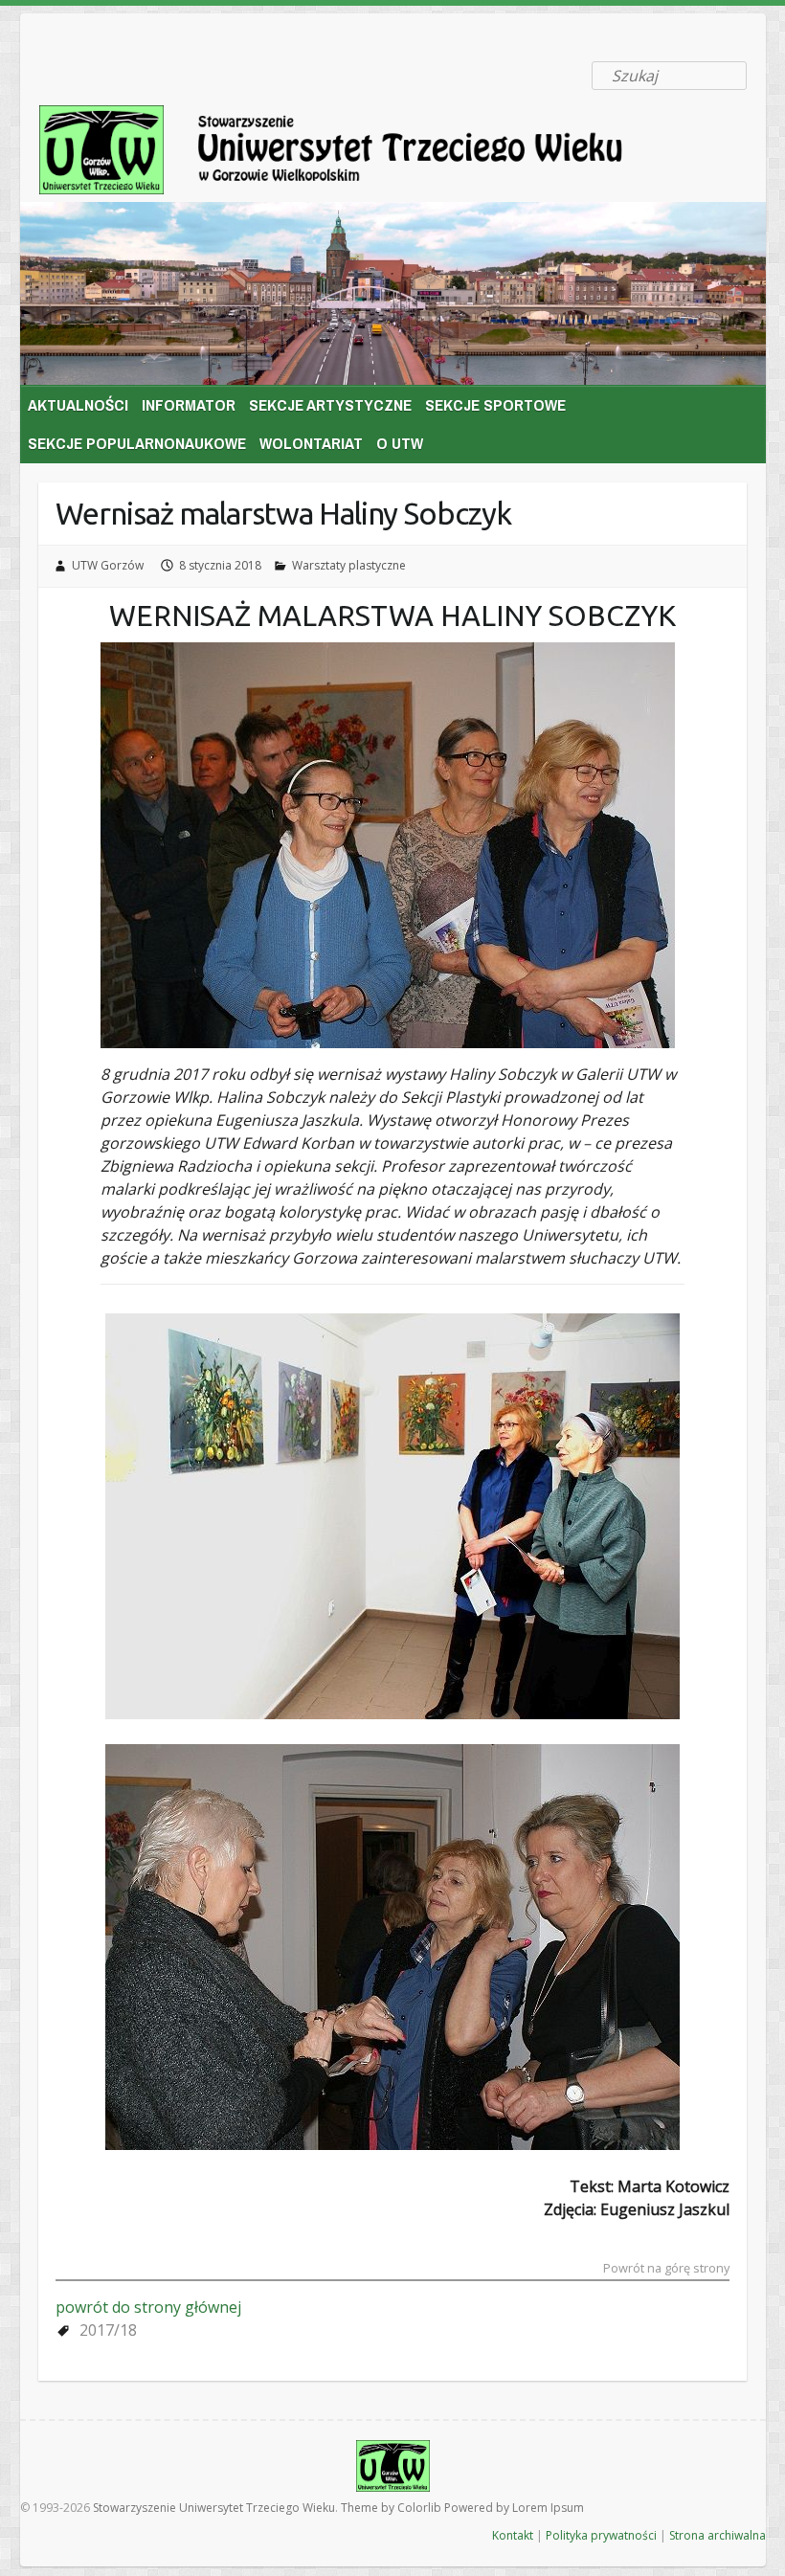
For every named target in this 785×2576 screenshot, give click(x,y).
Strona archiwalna (718, 2535)
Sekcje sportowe (495, 404)
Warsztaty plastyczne (349, 565)
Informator (189, 404)
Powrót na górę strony (666, 2269)
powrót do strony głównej (148, 2307)
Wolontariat (311, 443)
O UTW (400, 443)
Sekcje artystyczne (330, 404)
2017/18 (108, 2330)
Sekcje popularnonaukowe (137, 443)
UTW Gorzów (108, 565)
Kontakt (513, 2535)
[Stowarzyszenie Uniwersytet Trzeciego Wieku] (359, 154)
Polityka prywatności (601, 2535)
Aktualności (78, 404)
